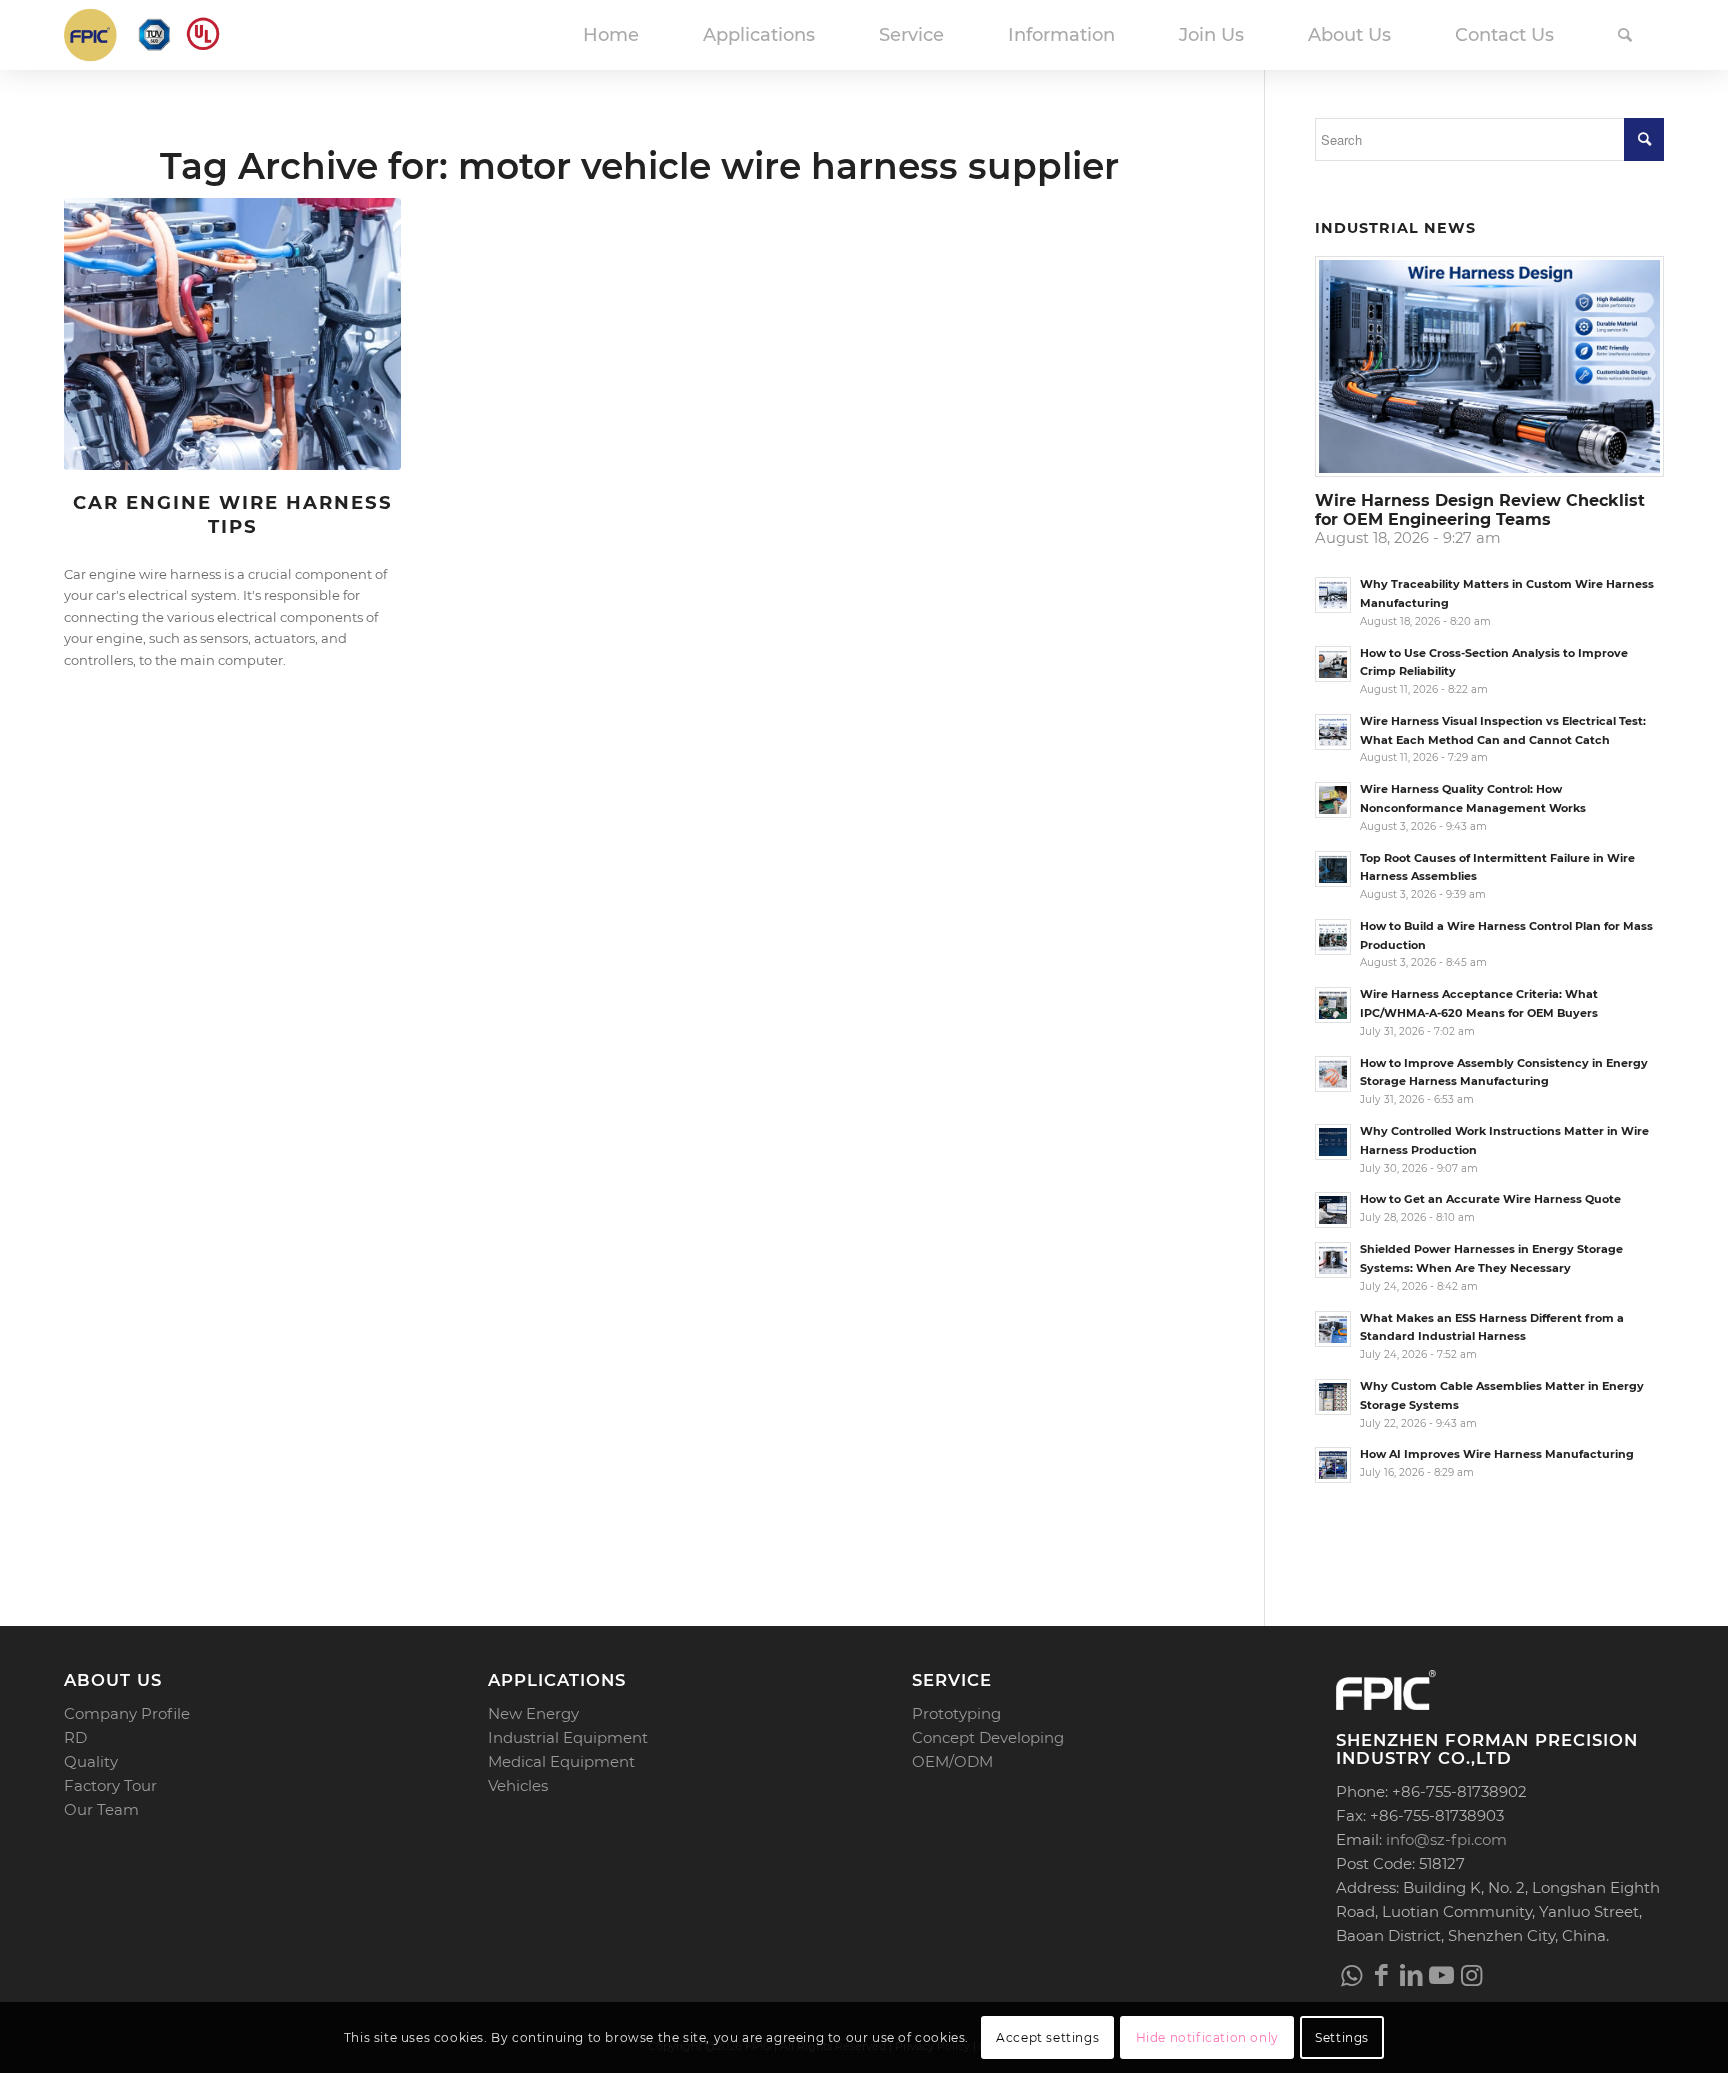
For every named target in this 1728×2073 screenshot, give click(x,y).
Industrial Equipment (568, 1737)
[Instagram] (1471, 1975)
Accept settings (1047, 2037)
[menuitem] (611, 35)
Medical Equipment (561, 1761)
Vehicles (518, 1785)
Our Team (101, 1809)
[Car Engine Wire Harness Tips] (232, 334)
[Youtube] (1441, 1975)
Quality (91, 1761)
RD (75, 1737)
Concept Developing (988, 1737)
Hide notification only (1207, 2037)
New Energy (533, 1713)
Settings (1342, 2037)
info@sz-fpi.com (1446, 1839)
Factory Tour (110, 1785)
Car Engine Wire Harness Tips (233, 514)
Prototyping (956, 1713)
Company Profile (127, 1713)
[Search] (1625, 35)
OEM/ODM (952, 1761)
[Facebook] (1381, 1975)
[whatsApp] (1351, 1975)
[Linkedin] (1411, 1975)
